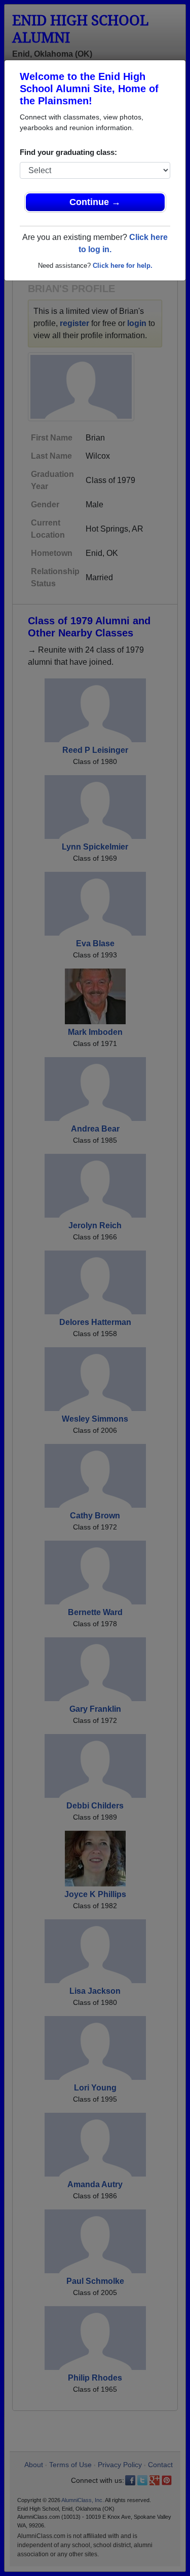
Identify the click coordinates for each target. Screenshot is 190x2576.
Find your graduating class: (68, 152)
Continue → (95, 202)
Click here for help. (123, 266)
